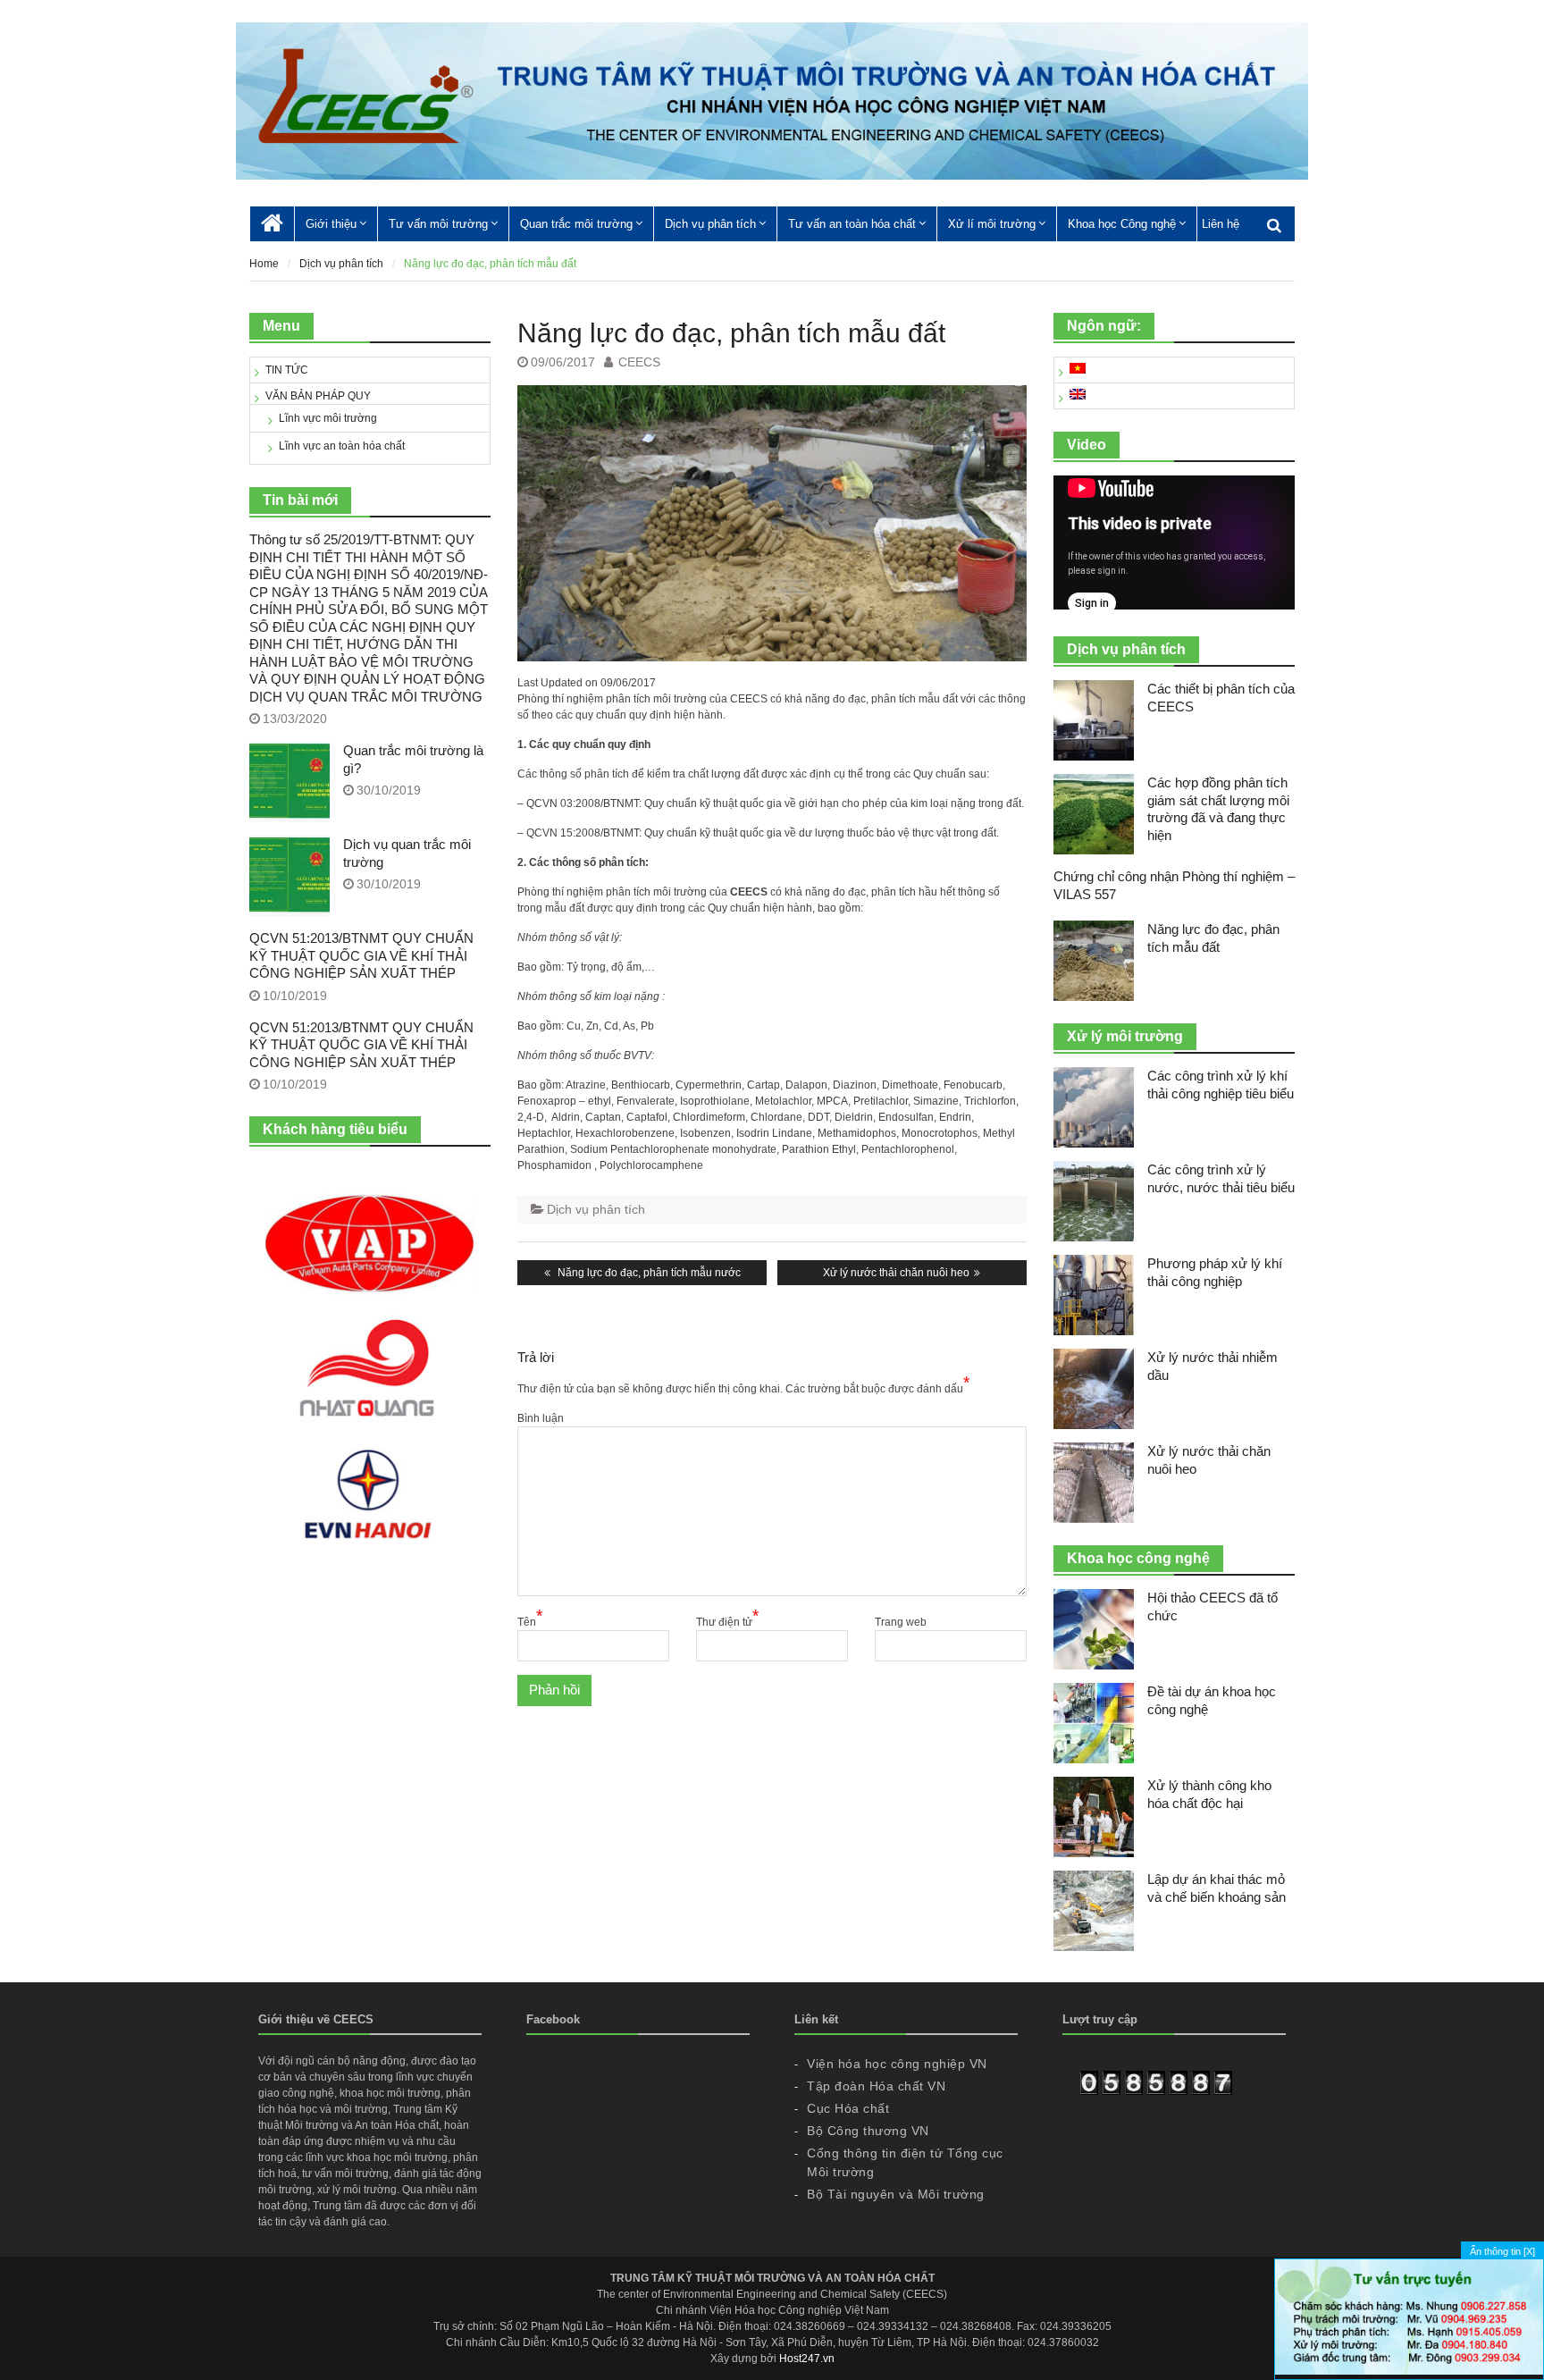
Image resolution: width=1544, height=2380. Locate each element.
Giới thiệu (331, 224)
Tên (530, 1621)
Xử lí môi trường (992, 224)
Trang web (901, 1622)
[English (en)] (1078, 396)
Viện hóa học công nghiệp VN (897, 2064)
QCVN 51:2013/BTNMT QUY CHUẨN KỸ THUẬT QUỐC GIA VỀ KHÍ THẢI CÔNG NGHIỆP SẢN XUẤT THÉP (361, 955)
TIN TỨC (287, 370)
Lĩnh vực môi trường (328, 418)
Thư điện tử (727, 1621)
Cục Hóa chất (848, 2108)
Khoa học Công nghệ (1122, 224)
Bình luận (541, 1418)
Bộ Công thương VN (868, 2131)
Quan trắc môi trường (576, 224)
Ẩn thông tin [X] (1502, 2251)
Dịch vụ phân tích (710, 224)
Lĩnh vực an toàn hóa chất (342, 446)
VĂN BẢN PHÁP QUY (318, 396)
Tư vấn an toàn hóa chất (852, 224)
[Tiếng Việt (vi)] (1078, 370)
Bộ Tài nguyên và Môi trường (896, 2194)
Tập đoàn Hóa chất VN (876, 2086)
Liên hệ (1221, 224)
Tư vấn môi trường (438, 224)
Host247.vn (807, 2359)
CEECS (639, 362)
